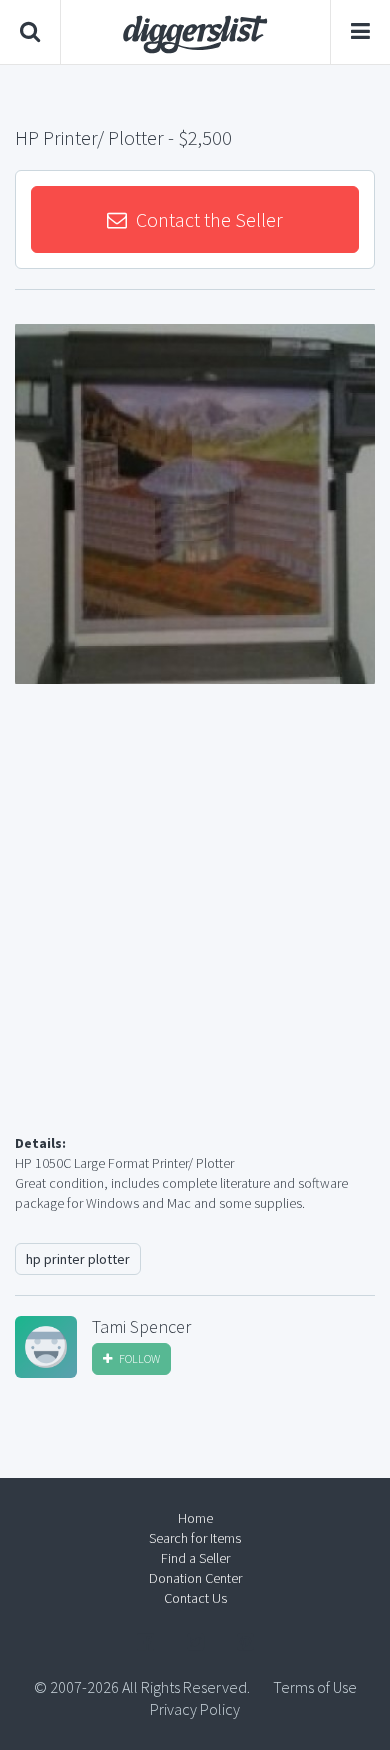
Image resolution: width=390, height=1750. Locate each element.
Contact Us (195, 1598)
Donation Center (195, 1578)
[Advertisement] (195, 933)
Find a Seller (195, 1558)
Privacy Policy (195, 1709)
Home (195, 1518)
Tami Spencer (141, 1327)
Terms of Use (315, 1687)
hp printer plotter (78, 1259)
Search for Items (195, 1538)
